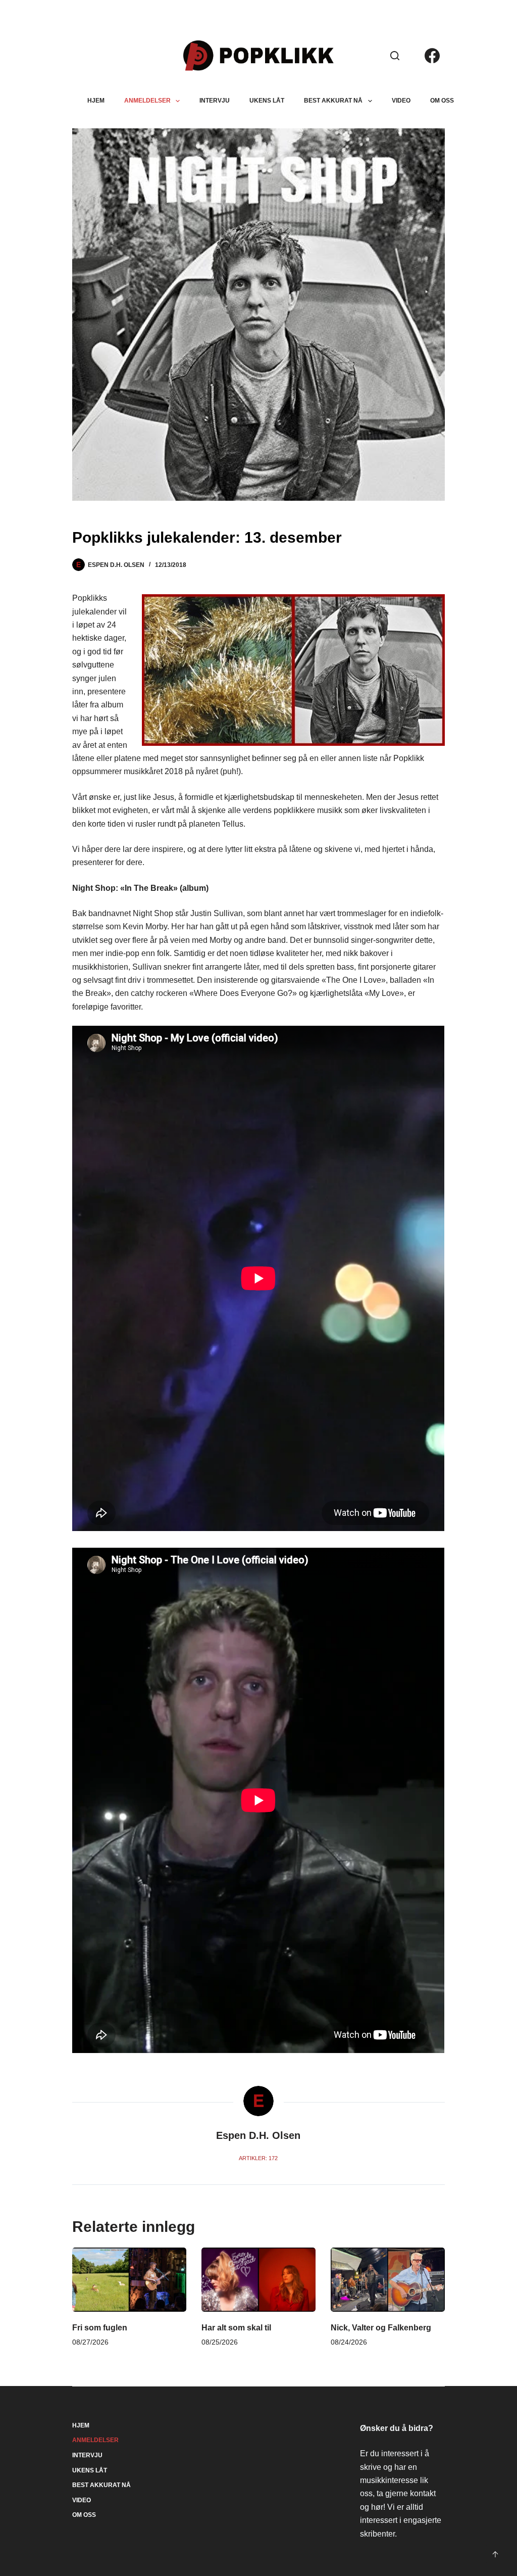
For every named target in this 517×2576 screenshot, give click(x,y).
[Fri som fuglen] (129, 2280)
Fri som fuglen (100, 2328)
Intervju (215, 101)
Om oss (442, 101)
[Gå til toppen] (495, 2554)
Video (401, 101)
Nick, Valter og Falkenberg (381, 2328)
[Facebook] (432, 56)
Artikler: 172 (258, 2158)
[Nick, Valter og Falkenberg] (388, 2280)
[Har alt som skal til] (258, 2280)
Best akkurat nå (333, 101)
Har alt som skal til (236, 2328)
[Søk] (395, 56)
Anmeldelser (147, 101)
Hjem (96, 101)
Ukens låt (267, 101)
